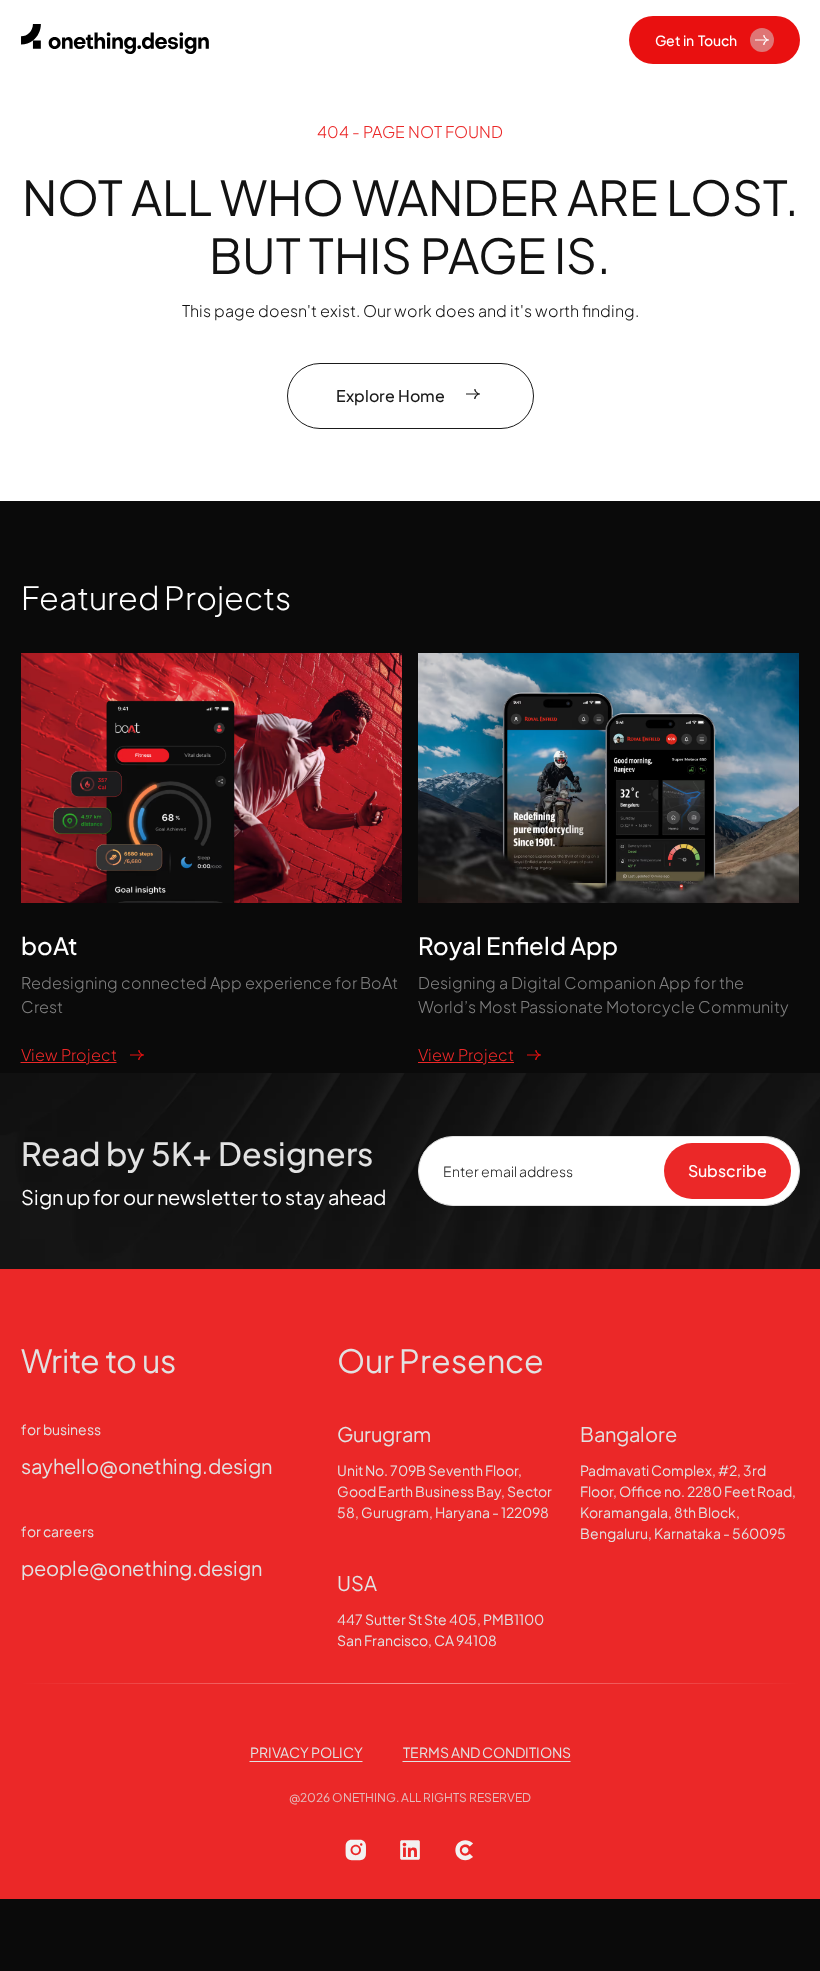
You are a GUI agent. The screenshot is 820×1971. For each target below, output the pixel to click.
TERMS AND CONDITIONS (487, 1752)
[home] (121, 39)
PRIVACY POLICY (306, 1752)
